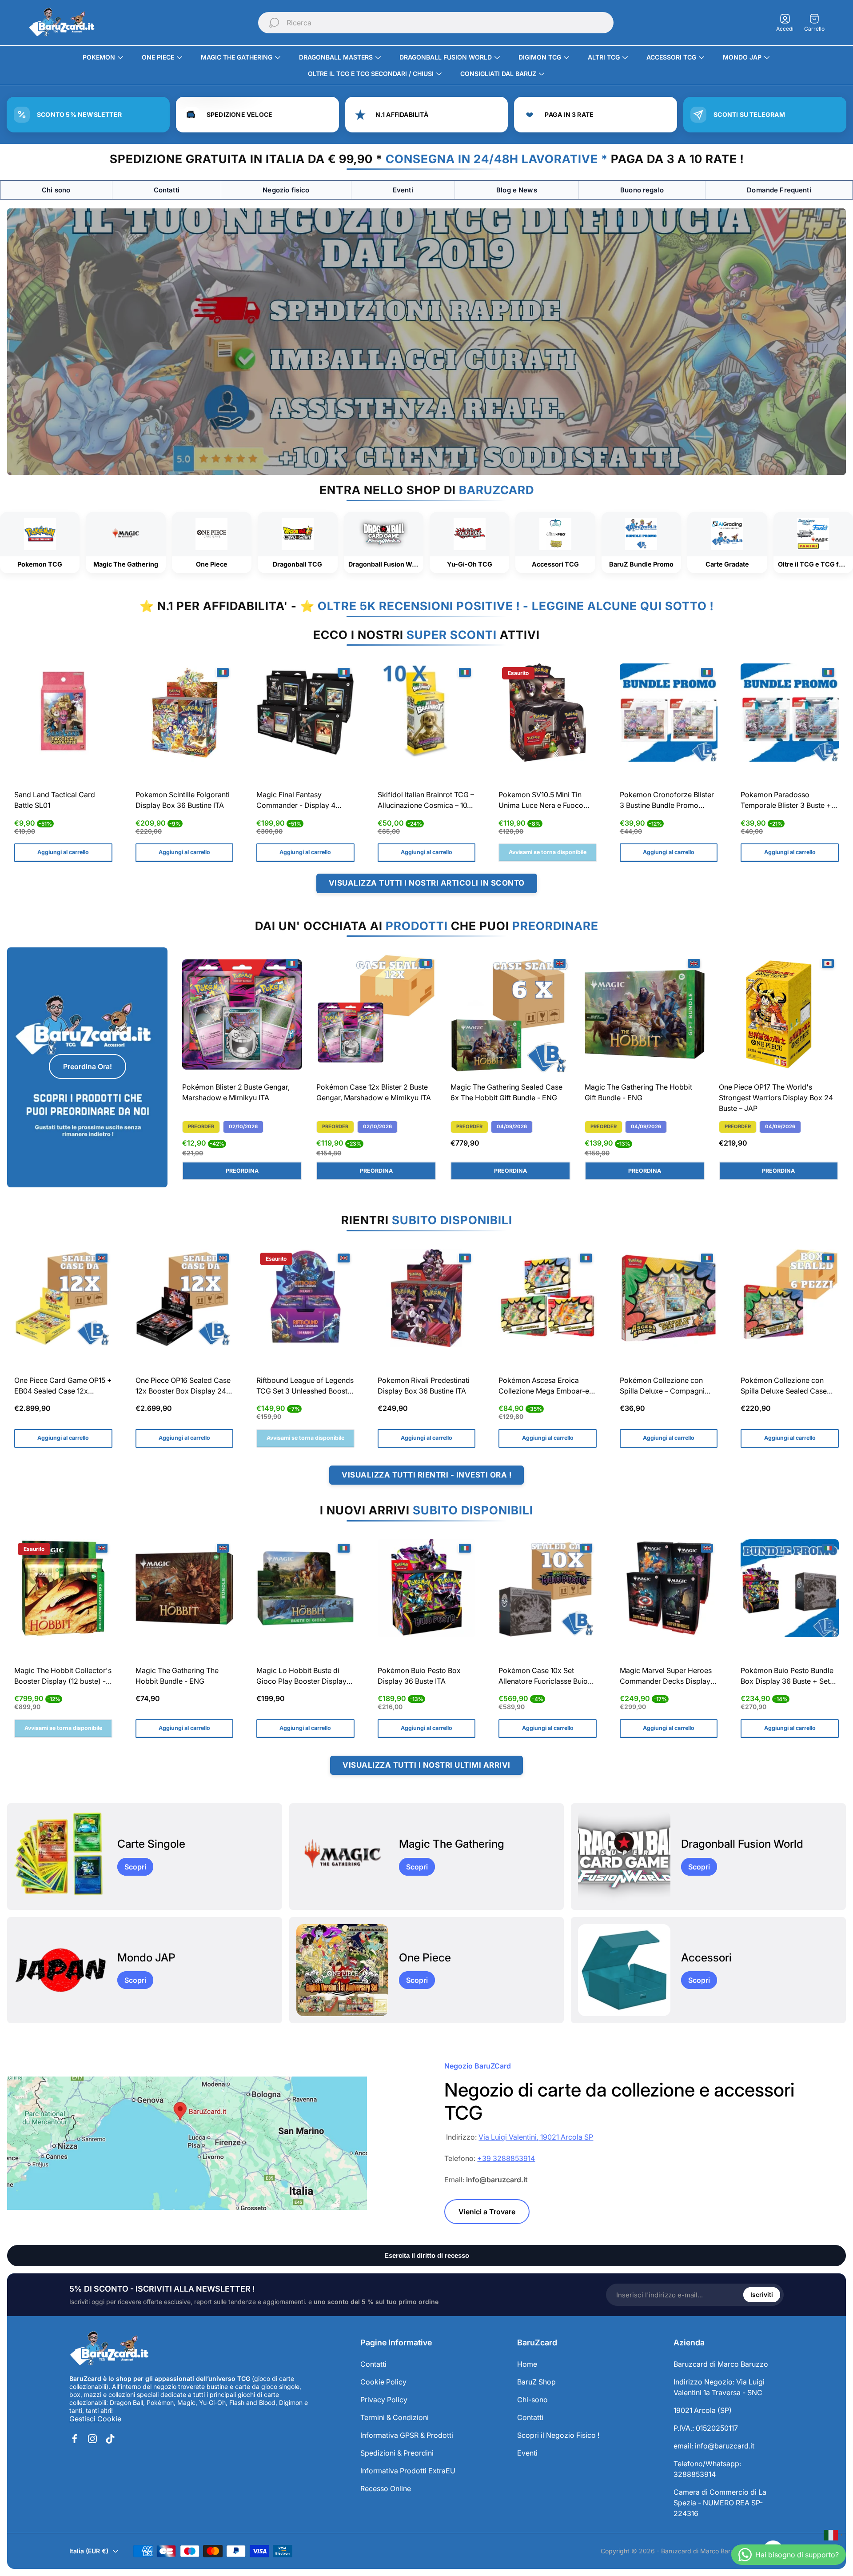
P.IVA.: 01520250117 (706, 2428)
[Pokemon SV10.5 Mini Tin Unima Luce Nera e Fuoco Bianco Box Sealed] (548, 713)
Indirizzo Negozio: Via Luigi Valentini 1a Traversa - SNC (719, 2387)
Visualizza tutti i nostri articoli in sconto (427, 883)
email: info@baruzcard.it (714, 2446)
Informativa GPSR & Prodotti (407, 2435)
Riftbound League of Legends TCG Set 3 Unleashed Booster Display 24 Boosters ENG (305, 1387)
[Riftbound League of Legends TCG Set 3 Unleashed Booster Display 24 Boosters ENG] (305, 1298)
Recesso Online (386, 2488)
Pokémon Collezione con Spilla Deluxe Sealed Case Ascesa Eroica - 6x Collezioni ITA (789, 1387)
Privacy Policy (384, 2400)
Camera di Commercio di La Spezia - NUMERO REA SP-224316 (720, 2503)
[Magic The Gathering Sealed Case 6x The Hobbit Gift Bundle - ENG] (510, 1014)
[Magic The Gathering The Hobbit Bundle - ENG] (185, 1588)
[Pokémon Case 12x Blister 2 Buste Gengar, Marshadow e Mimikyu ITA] (376, 1014)
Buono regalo (642, 190)
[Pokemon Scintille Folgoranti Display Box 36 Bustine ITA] (185, 713)
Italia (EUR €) (89, 2551)
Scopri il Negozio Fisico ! (558, 2435)
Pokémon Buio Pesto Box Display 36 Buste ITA (419, 1676)
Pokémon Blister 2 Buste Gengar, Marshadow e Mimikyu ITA (236, 1092)
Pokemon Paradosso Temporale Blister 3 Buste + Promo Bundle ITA (786, 801)
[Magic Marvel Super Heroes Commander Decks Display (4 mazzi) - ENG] (669, 1588)
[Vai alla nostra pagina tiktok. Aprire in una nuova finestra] (110, 2439)
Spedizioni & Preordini (397, 2453)
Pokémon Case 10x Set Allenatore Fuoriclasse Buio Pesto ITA (543, 1677)
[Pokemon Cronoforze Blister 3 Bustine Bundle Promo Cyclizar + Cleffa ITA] (669, 713)
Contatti (167, 190)
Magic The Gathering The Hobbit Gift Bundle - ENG (638, 1092)
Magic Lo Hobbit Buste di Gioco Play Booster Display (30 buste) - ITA (301, 1677)
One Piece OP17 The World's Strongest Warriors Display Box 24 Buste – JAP (776, 1098)
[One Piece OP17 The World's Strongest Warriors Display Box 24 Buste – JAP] (779, 1014)
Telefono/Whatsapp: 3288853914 (707, 2469)
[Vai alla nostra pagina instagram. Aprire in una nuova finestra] (92, 2439)
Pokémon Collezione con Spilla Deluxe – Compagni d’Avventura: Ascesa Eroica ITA (664, 1387)
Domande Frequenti (779, 190)
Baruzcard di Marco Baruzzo (721, 2364)
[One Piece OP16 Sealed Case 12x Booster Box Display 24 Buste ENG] (185, 1298)
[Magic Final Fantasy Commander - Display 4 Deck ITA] (305, 713)
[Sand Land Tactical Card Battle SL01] (63, 713)
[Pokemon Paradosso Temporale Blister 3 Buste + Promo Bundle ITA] (790, 713)
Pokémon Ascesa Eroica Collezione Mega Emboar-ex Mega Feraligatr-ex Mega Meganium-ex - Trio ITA (546, 1387)
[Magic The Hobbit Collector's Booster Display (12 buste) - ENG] (63, 1588)
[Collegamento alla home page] (109, 2349)
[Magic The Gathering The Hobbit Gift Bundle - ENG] (645, 1014)
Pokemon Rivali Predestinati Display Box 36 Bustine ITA (424, 1386)
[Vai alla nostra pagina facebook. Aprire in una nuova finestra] (75, 2439)
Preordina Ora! (88, 1066)
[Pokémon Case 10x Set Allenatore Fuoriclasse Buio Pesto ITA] (548, 1588)
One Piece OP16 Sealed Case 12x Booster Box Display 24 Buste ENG (183, 1387)
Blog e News (517, 190)
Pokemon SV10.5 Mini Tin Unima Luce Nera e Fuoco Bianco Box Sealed (541, 801)
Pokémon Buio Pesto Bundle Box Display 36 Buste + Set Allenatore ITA (787, 1677)
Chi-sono (532, 2400)
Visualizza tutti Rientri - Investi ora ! (426, 1475)
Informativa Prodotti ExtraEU (408, 2471)
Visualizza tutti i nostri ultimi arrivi (426, 1765)
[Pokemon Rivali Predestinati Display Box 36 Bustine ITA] (427, 1298)
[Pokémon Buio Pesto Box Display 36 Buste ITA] (427, 1588)
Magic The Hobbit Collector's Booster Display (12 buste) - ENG (63, 1677)
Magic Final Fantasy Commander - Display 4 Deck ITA (296, 801)
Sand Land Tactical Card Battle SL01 (55, 800)
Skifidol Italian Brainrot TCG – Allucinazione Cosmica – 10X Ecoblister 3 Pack (426, 801)
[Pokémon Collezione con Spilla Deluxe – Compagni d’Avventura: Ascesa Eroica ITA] (669, 1298)
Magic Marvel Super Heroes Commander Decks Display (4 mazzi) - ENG (666, 1677)
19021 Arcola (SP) (703, 2410)
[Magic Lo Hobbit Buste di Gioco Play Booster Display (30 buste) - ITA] (305, 1588)
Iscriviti (762, 2294)
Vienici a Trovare (487, 2212)
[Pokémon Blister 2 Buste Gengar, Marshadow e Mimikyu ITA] (242, 1014)
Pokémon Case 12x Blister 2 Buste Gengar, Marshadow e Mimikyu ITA (374, 1092)
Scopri (135, 1867)
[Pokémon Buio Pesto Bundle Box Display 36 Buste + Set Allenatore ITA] (790, 1588)
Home (527, 2364)
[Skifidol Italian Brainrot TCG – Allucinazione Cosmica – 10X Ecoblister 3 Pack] (427, 713)
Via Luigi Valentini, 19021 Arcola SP (536, 2137)
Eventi (403, 190)
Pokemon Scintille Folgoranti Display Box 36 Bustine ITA (183, 800)
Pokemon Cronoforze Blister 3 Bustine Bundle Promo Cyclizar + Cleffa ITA (667, 801)
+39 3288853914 (506, 2158)
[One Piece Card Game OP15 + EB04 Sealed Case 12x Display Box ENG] (63, 1298)
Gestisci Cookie (95, 2419)
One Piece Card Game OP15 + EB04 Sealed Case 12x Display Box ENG (63, 1387)
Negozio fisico (286, 190)
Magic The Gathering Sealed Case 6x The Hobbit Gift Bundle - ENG (506, 1092)
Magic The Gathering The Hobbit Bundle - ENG (177, 1676)
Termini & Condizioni (395, 2417)
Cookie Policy (383, 2382)
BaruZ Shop (536, 2382)
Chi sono (56, 190)
